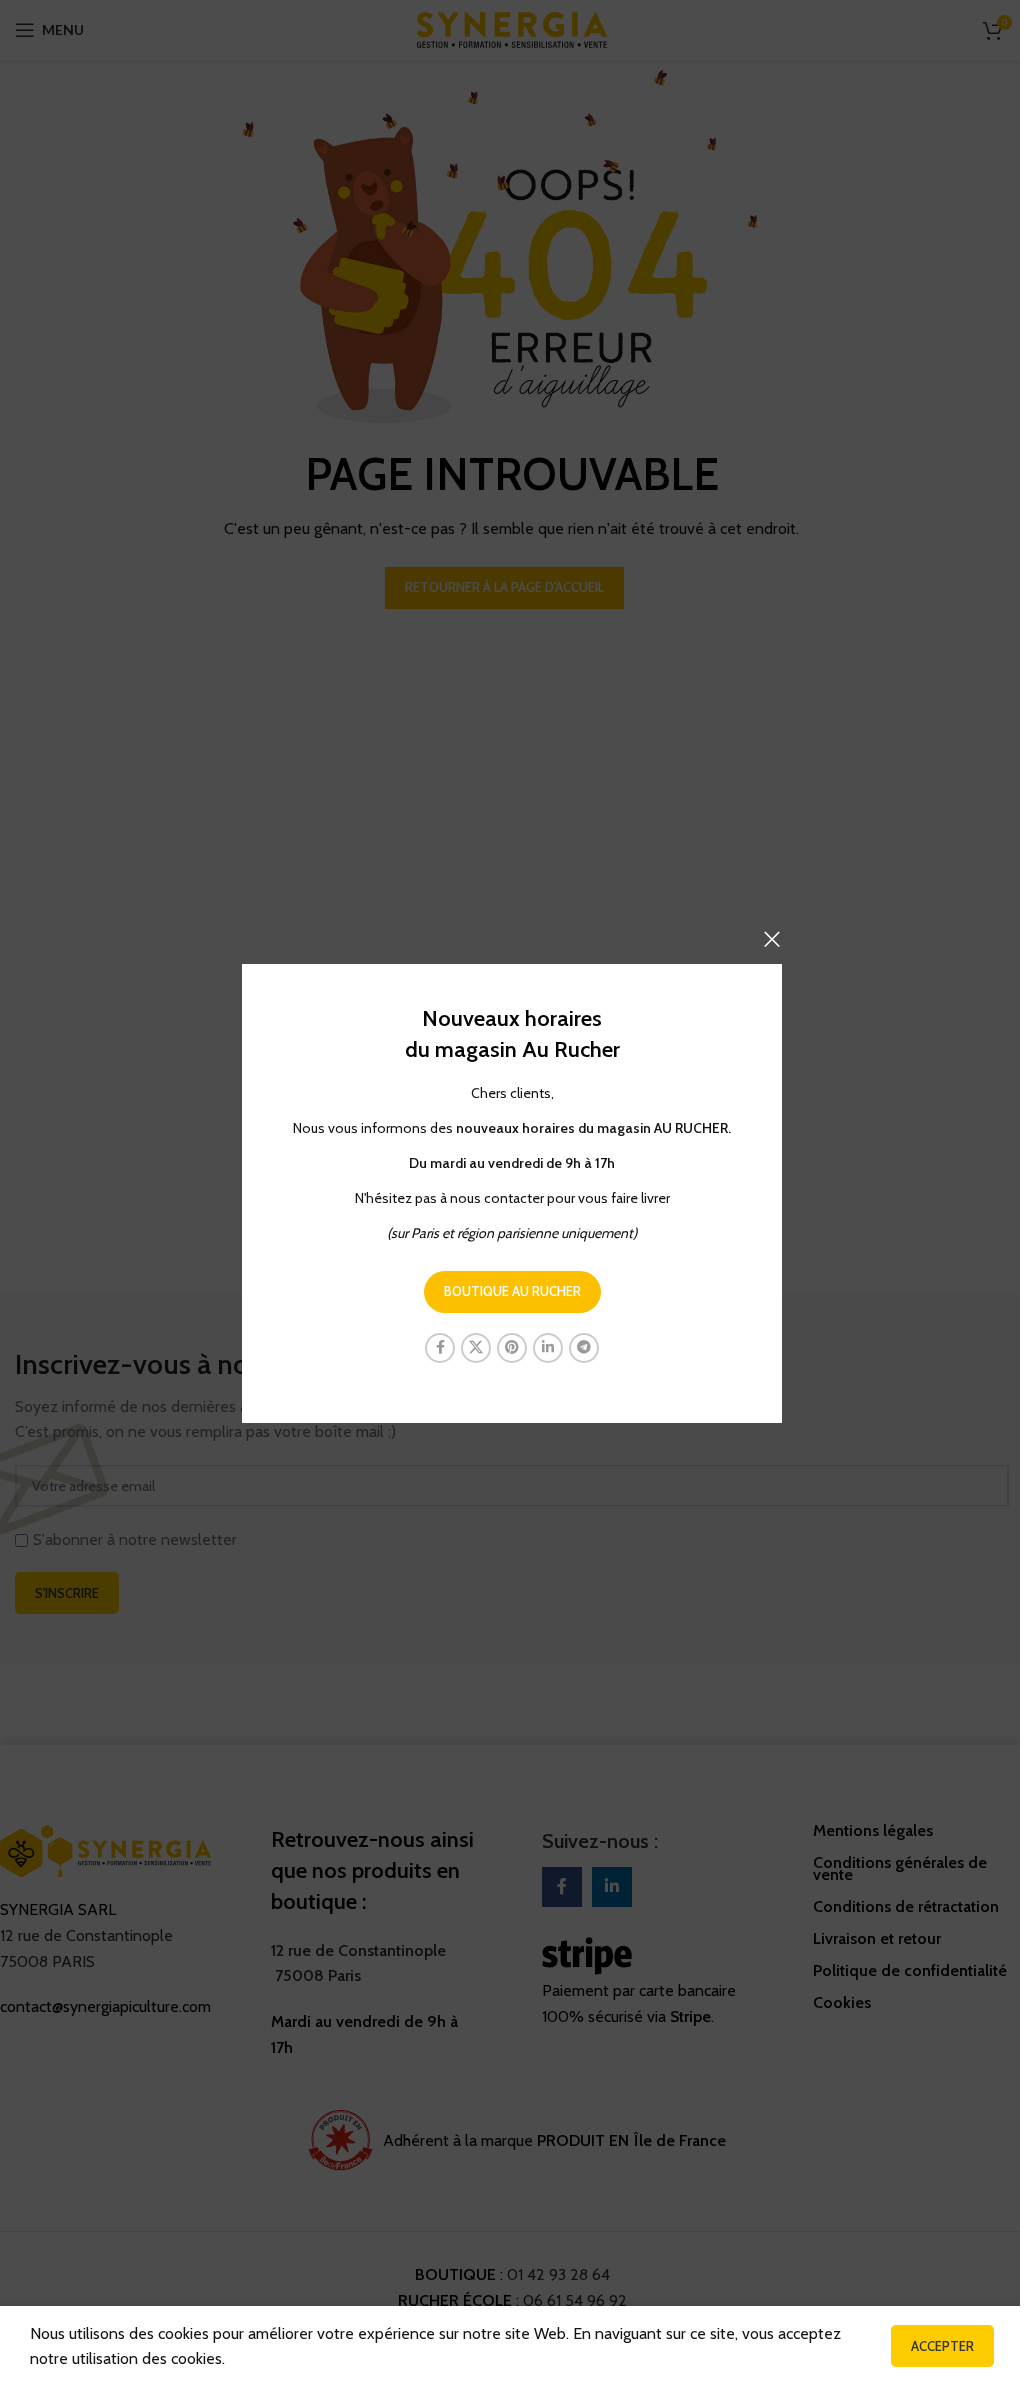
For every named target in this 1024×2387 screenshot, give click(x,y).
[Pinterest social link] (512, 1348)
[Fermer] (772, 939)
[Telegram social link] (584, 1348)
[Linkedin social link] (548, 1348)
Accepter (942, 2346)
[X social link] (476, 1348)
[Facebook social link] (440, 1348)
